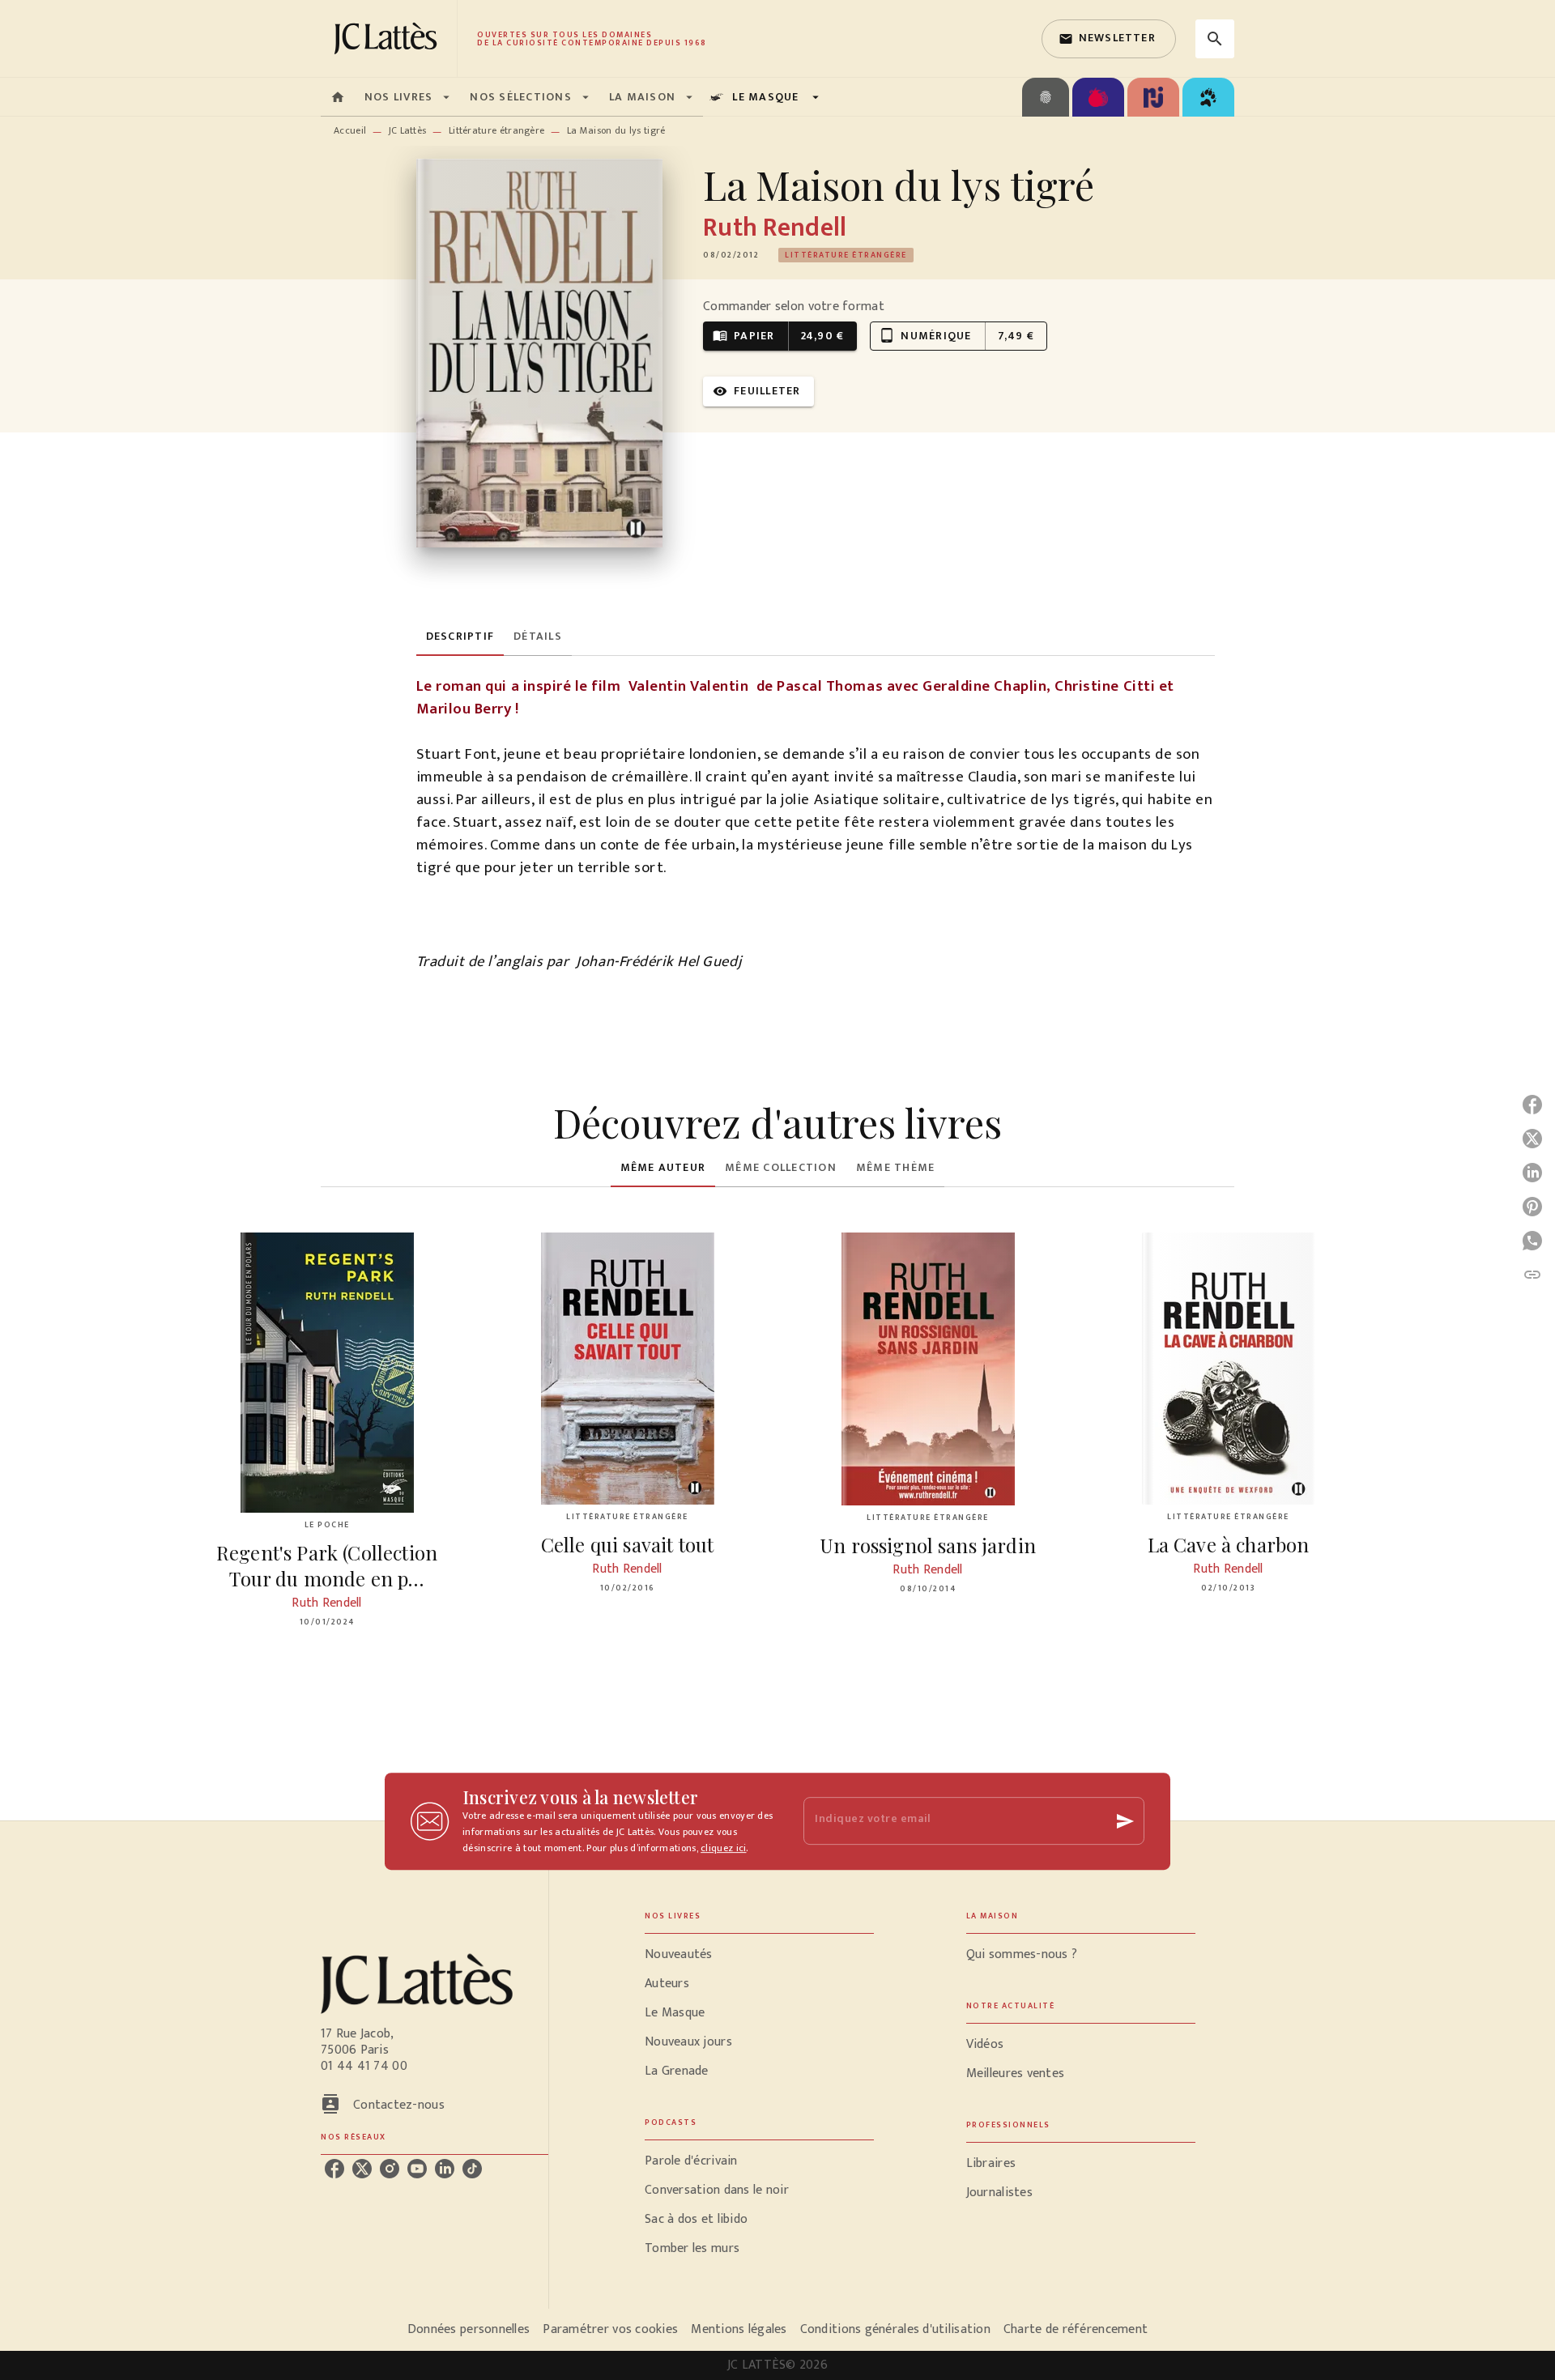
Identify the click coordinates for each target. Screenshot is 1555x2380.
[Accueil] (389, 38)
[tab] (338, 97)
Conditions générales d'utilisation (895, 2329)
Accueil (350, 130)
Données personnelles (469, 2329)
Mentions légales (739, 2329)
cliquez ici (723, 1848)
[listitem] (334, 2169)
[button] (1109, 39)
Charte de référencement (1076, 2329)
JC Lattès (408, 130)
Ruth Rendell (775, 228)
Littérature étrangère (496, 130)
